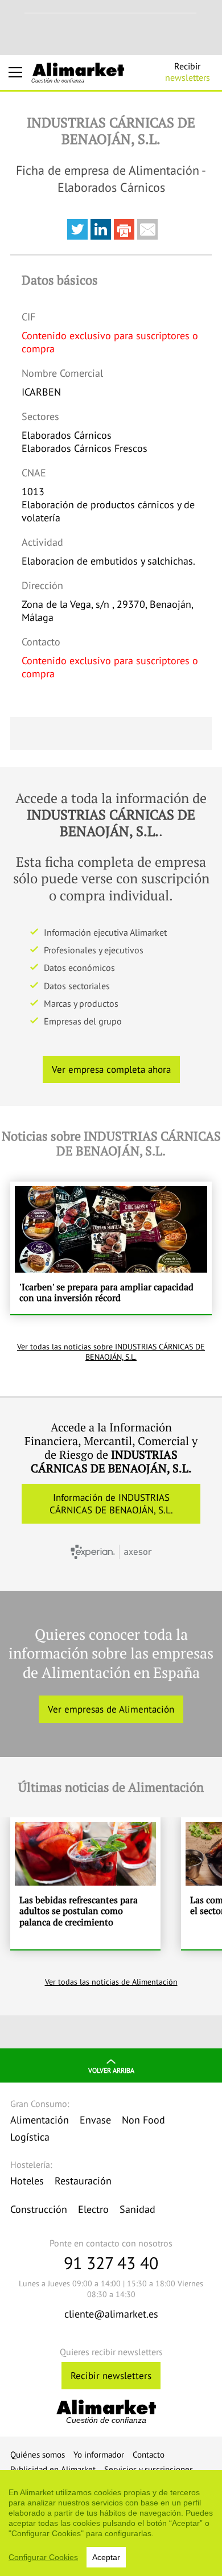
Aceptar (106, 2557)
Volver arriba (111, 2070)
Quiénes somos (38, 2454)
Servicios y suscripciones (149, 2469)
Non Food (143, 2120)
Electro (93, 2209)
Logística (30, 2137)
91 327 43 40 (111, 2263)
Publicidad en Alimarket (53, 2469)
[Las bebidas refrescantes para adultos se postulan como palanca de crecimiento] (85, 1883)
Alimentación (40, 2120)
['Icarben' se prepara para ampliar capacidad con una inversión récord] (111, 1248)
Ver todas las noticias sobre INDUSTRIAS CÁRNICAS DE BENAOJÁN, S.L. (111, 1352)
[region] (111, 2523)
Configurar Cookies (43, 2557)
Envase (95, 2120)
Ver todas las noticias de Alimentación (111, 1982)
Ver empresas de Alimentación (111, 1709)
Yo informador (99, 2454)
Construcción (39, 2209)
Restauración (83, 2181)
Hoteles (27, 2181)
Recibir (188, 72)
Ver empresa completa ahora (111, 1069)
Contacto (149, 2454)
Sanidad (137, 2209)
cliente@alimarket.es (111, 2314)
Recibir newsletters (111, 2376)
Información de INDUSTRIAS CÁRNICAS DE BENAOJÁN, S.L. (111, 1504)
